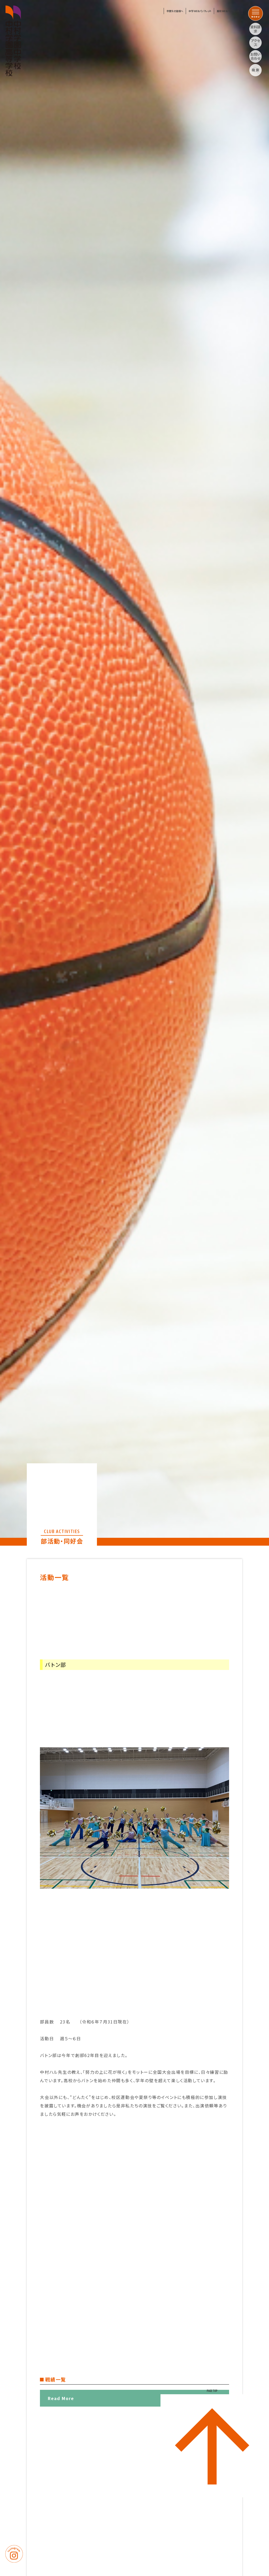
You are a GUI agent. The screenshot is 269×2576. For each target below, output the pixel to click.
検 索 (255, 70)
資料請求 (255, 29)
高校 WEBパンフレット (228, 11)
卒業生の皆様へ (175, 11)
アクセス (255, 43)
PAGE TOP (212, 2391)
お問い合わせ (255, 56)
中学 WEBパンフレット (200, 11)
